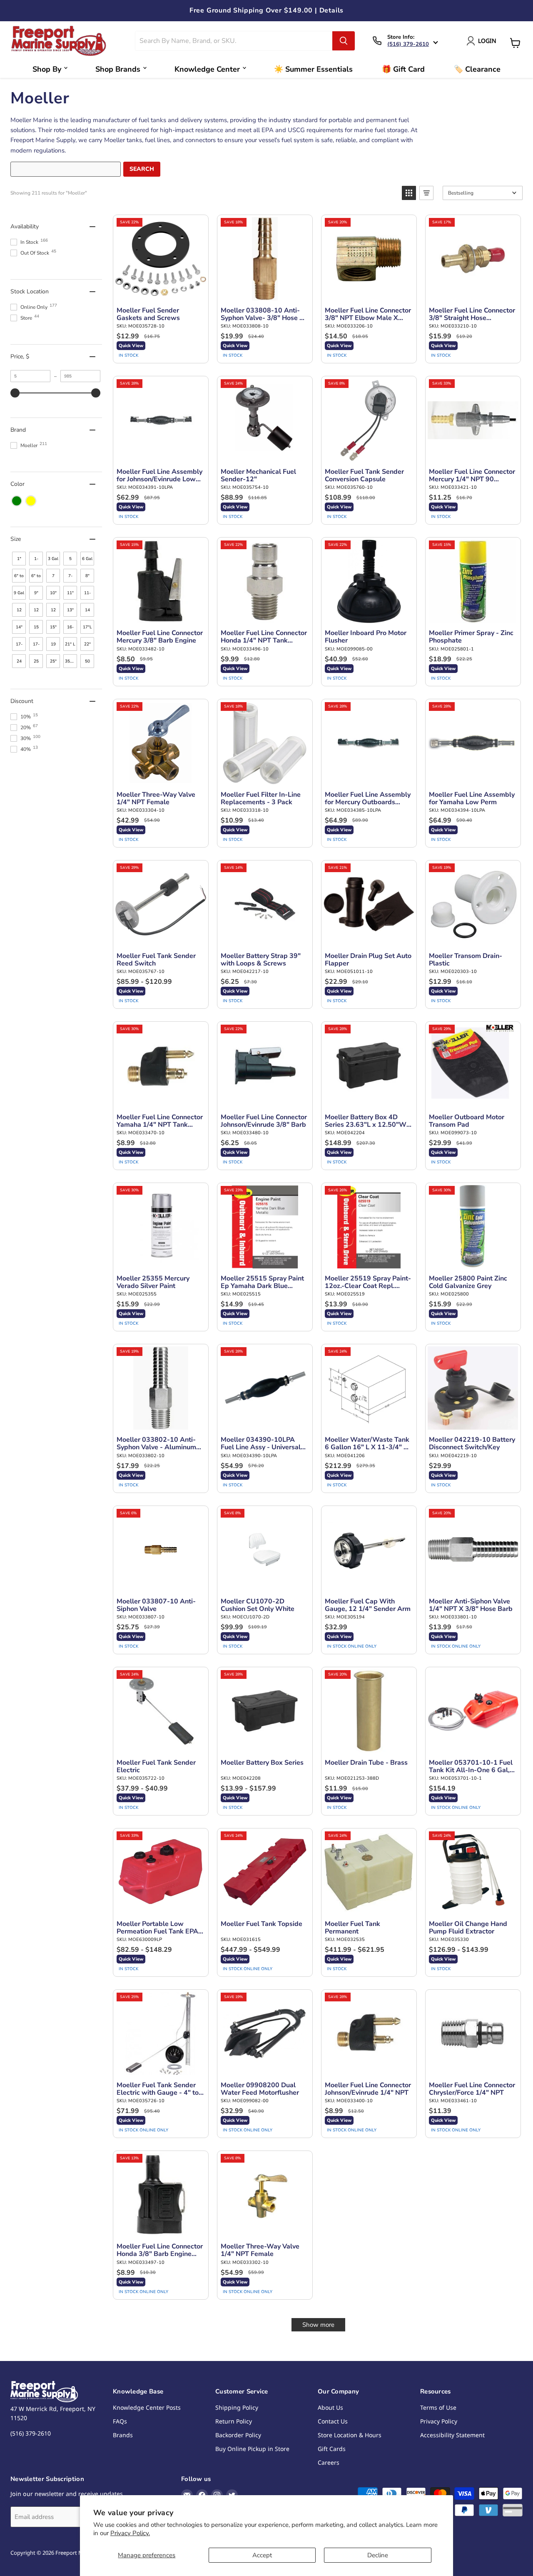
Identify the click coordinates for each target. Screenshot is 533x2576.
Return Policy (234, 2421)
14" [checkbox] (19, 627)
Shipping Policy (237, 2407)
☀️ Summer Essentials (313, 69)
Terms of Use (438, 2407)
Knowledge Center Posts (147, 2407)
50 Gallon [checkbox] (88, 663)
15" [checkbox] (53, 627)
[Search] (344, 41)
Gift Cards (332, 2449)
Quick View (131, 346)
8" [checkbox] (87, 576)
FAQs (120, 2421)
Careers (329, 2462)
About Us (330, 2407)
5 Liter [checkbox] (70, 561)
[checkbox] (17, 501)
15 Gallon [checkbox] (37, 629)
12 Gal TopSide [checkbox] (54, 612)
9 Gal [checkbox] (19, 593)
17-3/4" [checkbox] (36, 646)
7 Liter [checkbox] (53, 578)
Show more (318, 2325)
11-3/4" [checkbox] (87, 595)
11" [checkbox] (70, 593)
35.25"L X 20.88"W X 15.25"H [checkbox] (71, 663)
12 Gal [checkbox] (19, 612)
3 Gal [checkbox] (53, 559)
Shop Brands (118, 69)
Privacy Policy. (130, 2533)
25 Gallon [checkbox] (37, 663)
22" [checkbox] (87, 644)
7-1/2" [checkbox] (70, 578)
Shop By (47, 69)
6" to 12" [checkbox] (19, 578)
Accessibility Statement (452, 2435)
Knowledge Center (207, 69)
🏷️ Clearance (477, 69)
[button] (409, 193)
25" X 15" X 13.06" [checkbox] (54, 663)
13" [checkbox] (70, 610)
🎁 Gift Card (403, 69)
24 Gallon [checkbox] (20, 663)
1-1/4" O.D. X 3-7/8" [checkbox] (36, 561)
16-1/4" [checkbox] (70, 629)
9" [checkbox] (36, 593)
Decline (378, 2555)
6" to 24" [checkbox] (36, 578)
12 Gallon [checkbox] (37, 612)
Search (142, 169)
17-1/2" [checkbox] (19, 646)
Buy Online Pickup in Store (252, 2449)
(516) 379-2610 (408, 44)
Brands (123, 2435)
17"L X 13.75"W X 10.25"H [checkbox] (88, 629)
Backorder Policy (238, 2435)
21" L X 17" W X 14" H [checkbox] (70, 646)
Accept (262, 2555)
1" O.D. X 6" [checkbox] (19, 561)
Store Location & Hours (350, 2435)
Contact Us (333, 2421)
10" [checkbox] (53, 593)
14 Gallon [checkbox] (88, 612)
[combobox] (234, 41)
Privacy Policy (439, 2421)
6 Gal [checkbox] (87, 559)
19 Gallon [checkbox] (54, 646)
